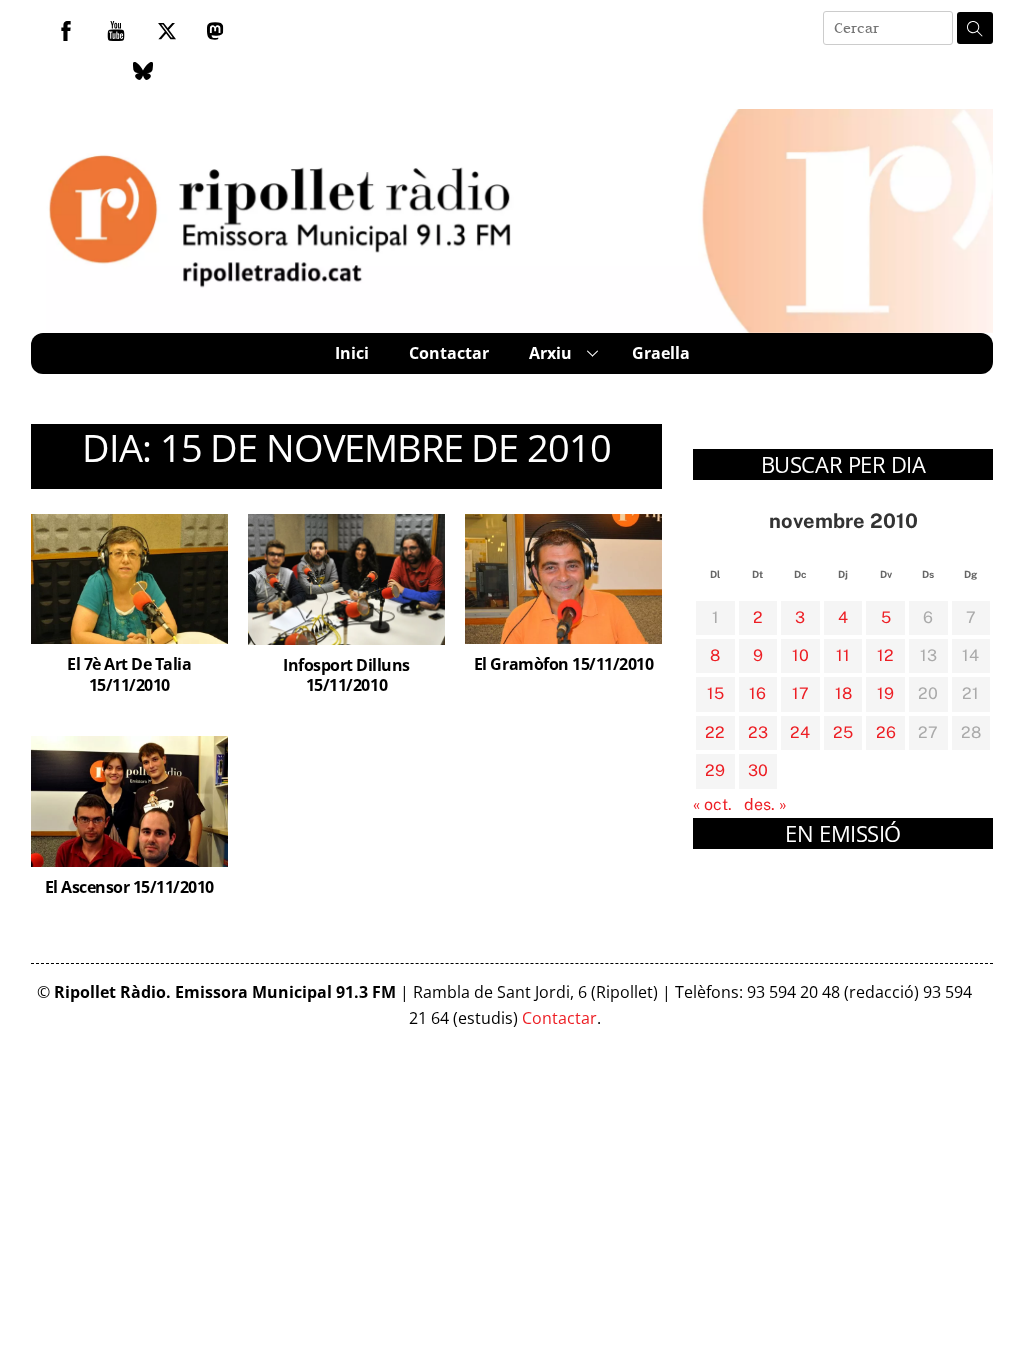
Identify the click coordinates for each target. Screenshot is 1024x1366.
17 (800, 693)
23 (758, 732)
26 (886, 732)
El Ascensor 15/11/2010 (129, 887)
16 (757, 693)
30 (758, 770)
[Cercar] (975, 28)
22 (715, 732)
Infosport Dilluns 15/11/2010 (346, 675)
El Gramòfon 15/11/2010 (563, 664)
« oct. (712, 804)
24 (800, 732)
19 (885, 693)
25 (843, 732)
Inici (352, 353)
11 (843, 655)
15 (715, 693)
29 (715, 770)
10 (800, 655)
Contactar (449, 353)
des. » (765, 804)
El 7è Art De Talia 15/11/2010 (129, 674)
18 (843, 693)
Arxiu (550, 353)
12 (885, 655)
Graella (661, 353)
